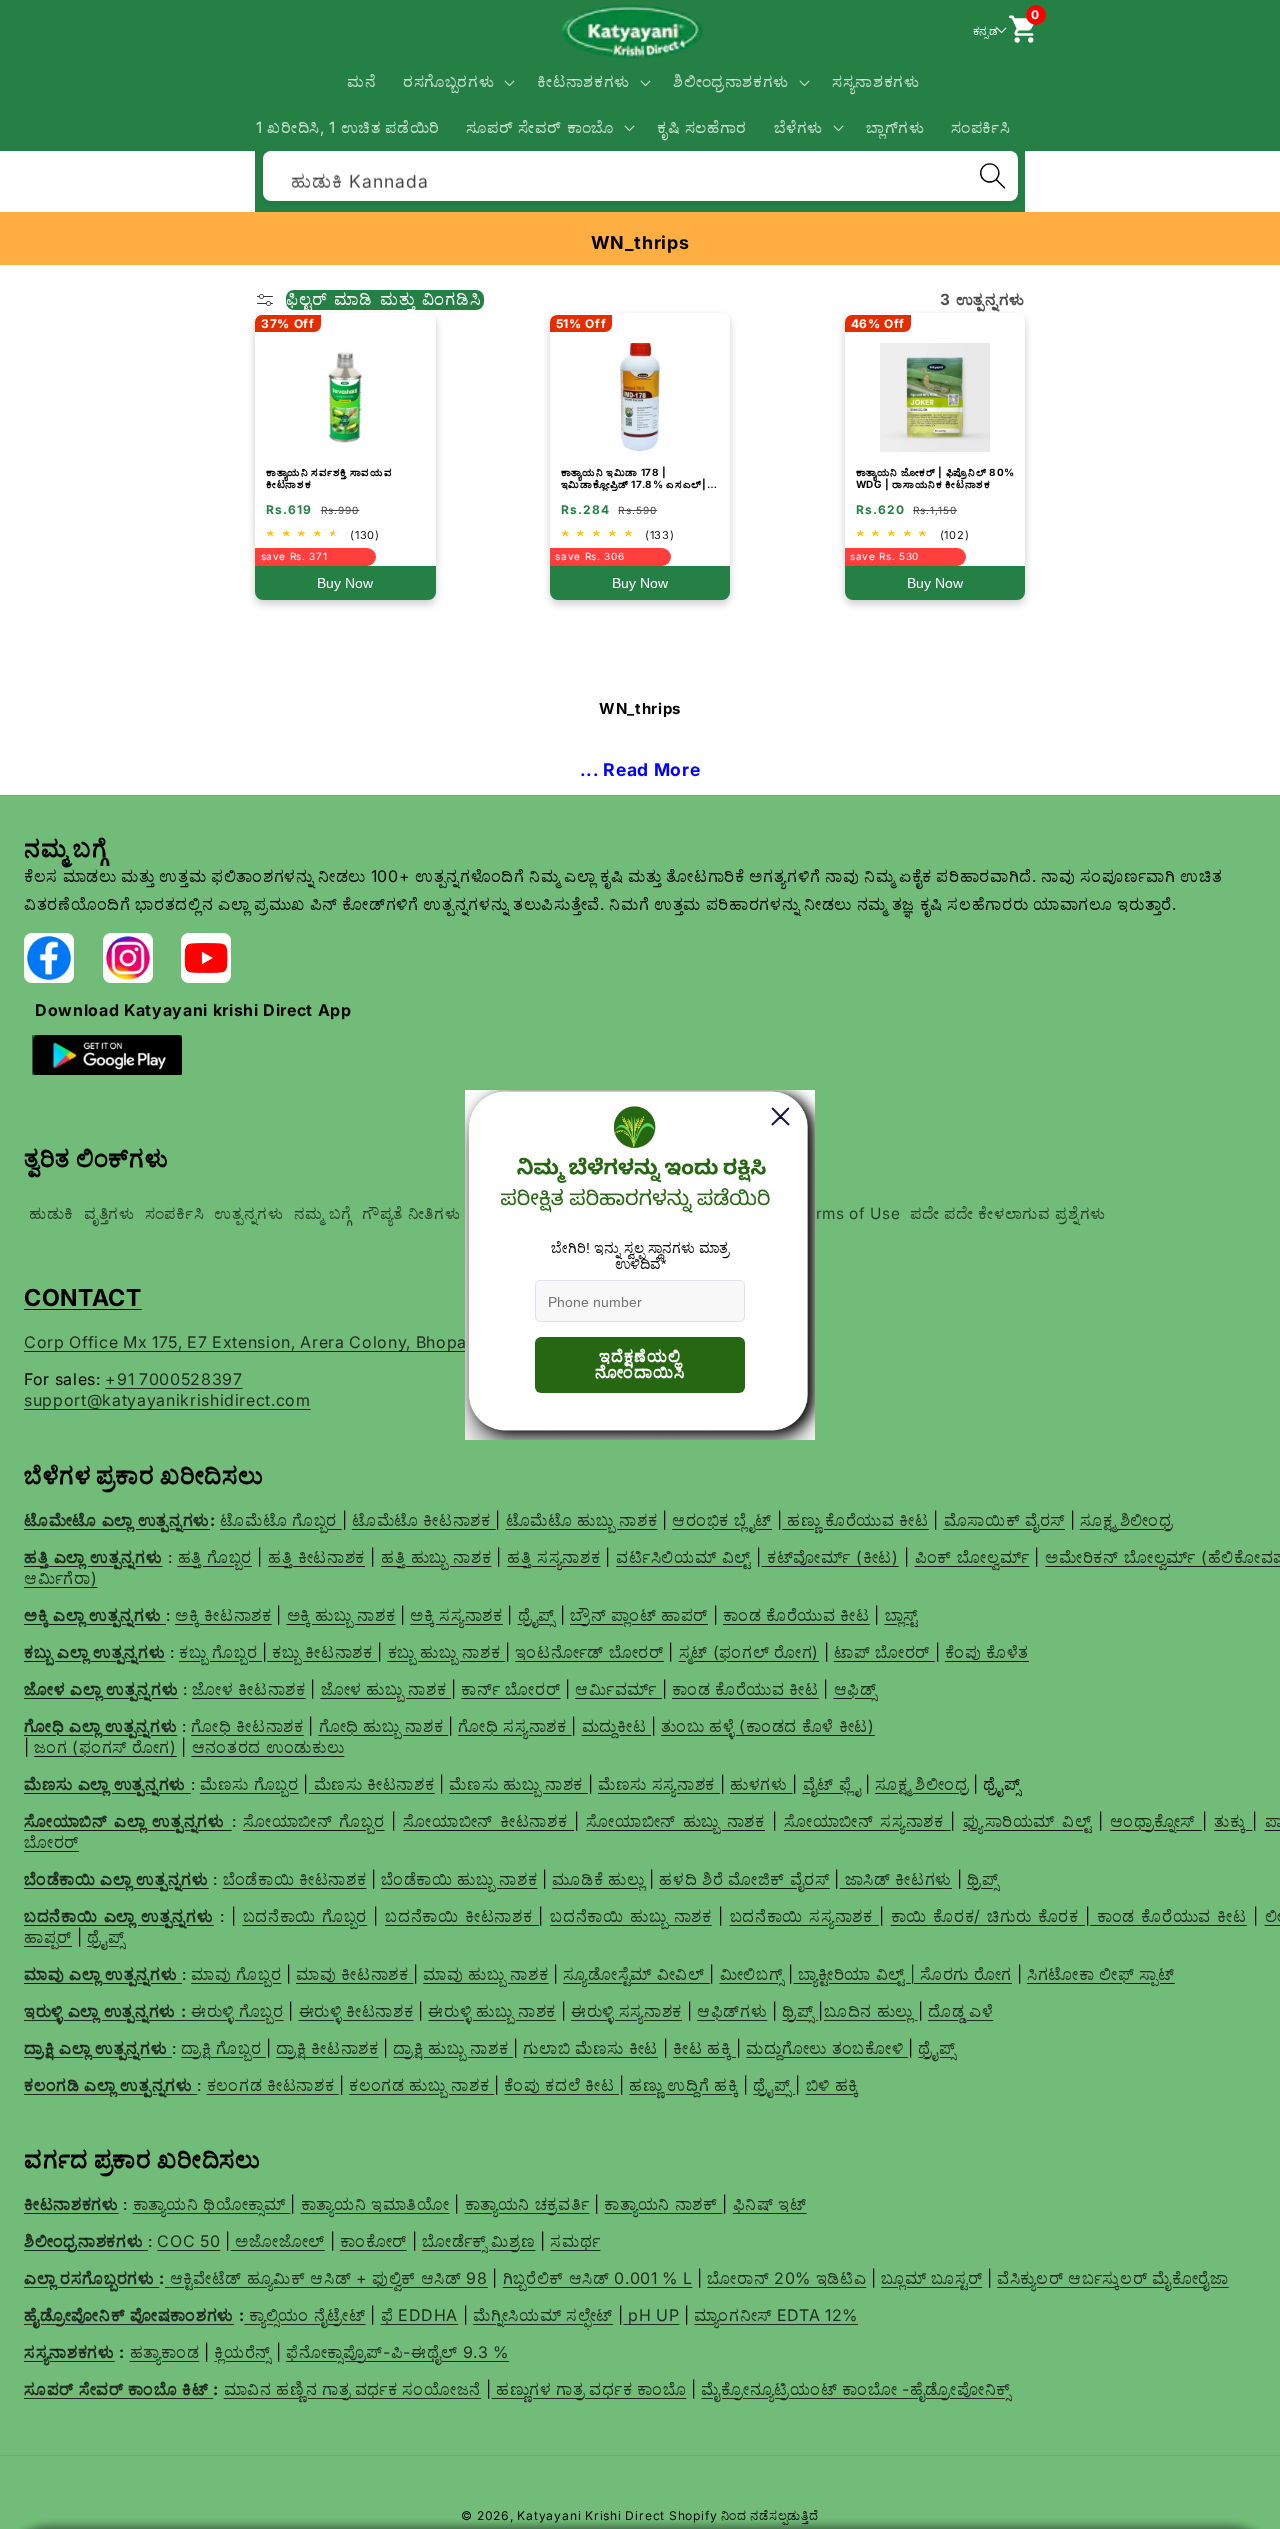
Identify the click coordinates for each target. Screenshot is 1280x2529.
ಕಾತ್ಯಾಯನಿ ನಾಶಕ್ (663, 2204)
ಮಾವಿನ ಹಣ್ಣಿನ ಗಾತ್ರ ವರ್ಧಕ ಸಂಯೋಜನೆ (353, 2389)
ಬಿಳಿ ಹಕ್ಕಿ (832, 2085)
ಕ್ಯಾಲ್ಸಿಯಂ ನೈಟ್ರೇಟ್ (307, 2315)
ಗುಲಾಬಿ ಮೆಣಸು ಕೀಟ (590, 2048)
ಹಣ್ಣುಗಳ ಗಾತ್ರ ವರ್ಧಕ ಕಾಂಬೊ (588, 2389)
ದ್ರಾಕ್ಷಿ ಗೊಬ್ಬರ (223, 2048)
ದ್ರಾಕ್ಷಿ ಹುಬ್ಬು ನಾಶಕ (453, 2048)
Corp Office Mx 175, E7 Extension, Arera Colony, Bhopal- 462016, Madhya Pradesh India (377, 1342)
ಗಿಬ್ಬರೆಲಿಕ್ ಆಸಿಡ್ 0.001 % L (598, 2278)
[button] (457, 82)
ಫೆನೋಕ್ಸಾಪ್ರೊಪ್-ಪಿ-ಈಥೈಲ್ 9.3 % (397, 2352)
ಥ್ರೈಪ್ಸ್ (936, 2048)
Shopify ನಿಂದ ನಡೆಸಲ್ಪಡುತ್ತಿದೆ (744, 2515)
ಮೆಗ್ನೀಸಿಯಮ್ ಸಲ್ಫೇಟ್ (543, 2315)
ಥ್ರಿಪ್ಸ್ (800, 2011)
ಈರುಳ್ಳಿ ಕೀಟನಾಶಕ (356, 2011)
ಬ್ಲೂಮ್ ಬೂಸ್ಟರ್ (931, 2278)
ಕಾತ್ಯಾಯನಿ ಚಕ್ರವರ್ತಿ (527, 2204)
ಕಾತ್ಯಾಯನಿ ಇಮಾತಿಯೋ (375, 2204)
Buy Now (345, 583)
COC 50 (188, 2241)
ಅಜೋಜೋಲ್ (278, 2241)
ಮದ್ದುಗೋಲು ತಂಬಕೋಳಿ (827, 2048)
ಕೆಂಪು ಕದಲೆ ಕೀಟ (561, 2085)
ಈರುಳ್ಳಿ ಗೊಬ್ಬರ (237, 2011)
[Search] (992, 176)
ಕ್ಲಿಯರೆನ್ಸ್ (242, 2352)
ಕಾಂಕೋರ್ (373, 2241)
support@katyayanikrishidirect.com (167, 1400)
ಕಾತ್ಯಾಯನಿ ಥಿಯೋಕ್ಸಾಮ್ (212, 2204)
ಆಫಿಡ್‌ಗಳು (732, 2011)
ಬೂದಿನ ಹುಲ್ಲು (871, 2011)
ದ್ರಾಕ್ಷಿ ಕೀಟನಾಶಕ (327, 2048)
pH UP (651, 2315)
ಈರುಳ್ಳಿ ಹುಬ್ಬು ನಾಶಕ (492, 2011)
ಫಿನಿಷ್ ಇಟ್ (770, 2204)
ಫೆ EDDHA (420, 2315)
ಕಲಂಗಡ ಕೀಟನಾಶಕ (273, 2085)
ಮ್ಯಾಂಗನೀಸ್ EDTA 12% (776, 2315)
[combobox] (640, 173)
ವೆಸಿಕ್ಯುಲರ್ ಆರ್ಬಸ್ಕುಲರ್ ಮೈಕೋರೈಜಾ (1113, 2278)
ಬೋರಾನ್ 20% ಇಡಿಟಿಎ (786, 2278)
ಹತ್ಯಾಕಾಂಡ (165, 2352)
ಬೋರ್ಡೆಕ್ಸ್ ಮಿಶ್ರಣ (479, 2241)
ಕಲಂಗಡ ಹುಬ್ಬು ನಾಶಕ (421, 2085)
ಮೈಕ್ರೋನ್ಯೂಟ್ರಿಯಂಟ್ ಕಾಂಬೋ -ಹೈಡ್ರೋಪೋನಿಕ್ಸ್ (856, 2389)
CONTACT (83, 1297)
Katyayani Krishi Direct (591, 2515)
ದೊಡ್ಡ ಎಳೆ (960, 2011)
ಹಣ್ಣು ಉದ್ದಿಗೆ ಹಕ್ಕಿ (683, 2085)
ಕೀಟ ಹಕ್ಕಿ (704, 2048)
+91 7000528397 (173, 1379)
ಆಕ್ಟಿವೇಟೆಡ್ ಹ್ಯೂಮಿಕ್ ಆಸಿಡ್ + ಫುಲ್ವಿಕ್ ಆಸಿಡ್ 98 (329, 2278)
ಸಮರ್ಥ (575, 2241)
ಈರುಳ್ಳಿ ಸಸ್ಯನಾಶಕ (626, 2011)
